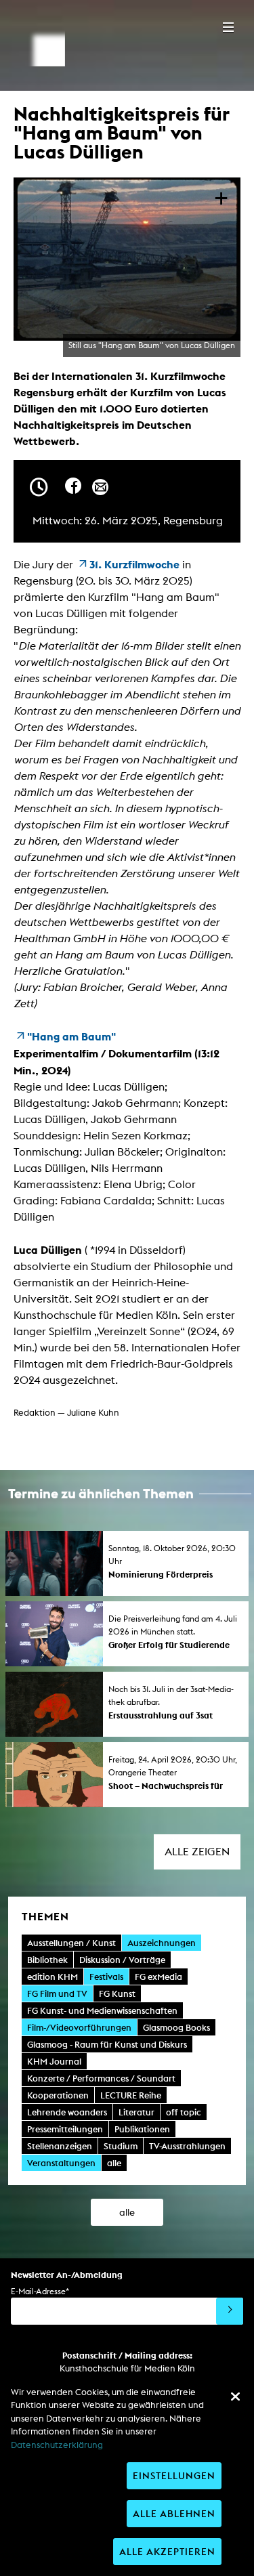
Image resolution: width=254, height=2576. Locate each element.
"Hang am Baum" (71, 1036)
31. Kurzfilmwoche (134, 564)
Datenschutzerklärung (57, 2445)
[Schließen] (235, 2396)
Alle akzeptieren (167, 2551)
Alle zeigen (197, 1852)
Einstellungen (174, 2475)
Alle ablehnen (174, 2513)
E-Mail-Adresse (40, 2291)
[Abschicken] (230, 2311)
